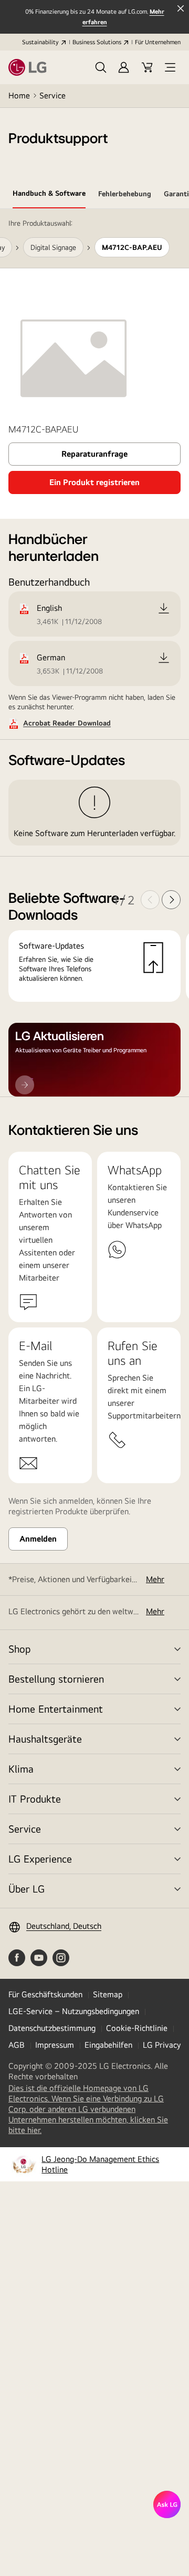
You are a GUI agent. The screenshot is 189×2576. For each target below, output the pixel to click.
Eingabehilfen (108, 2045)
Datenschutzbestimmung (52, 2028)
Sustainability (40, 42)
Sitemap (108, 1994)
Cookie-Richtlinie (137, 2028)
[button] (101, 67)
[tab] (49, 195)
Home (19, 95)
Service (52, 95)
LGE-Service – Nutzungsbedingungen (74, 2011)
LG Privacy (162, 2045)
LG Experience (40, 1859)
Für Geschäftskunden (45, 1994)
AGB (17, 2045)
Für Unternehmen (158, 42)
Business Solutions (97, 42)
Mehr (155, 1579)
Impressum (55, 2045)
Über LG (27, 1889)
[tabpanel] (94, 653)
